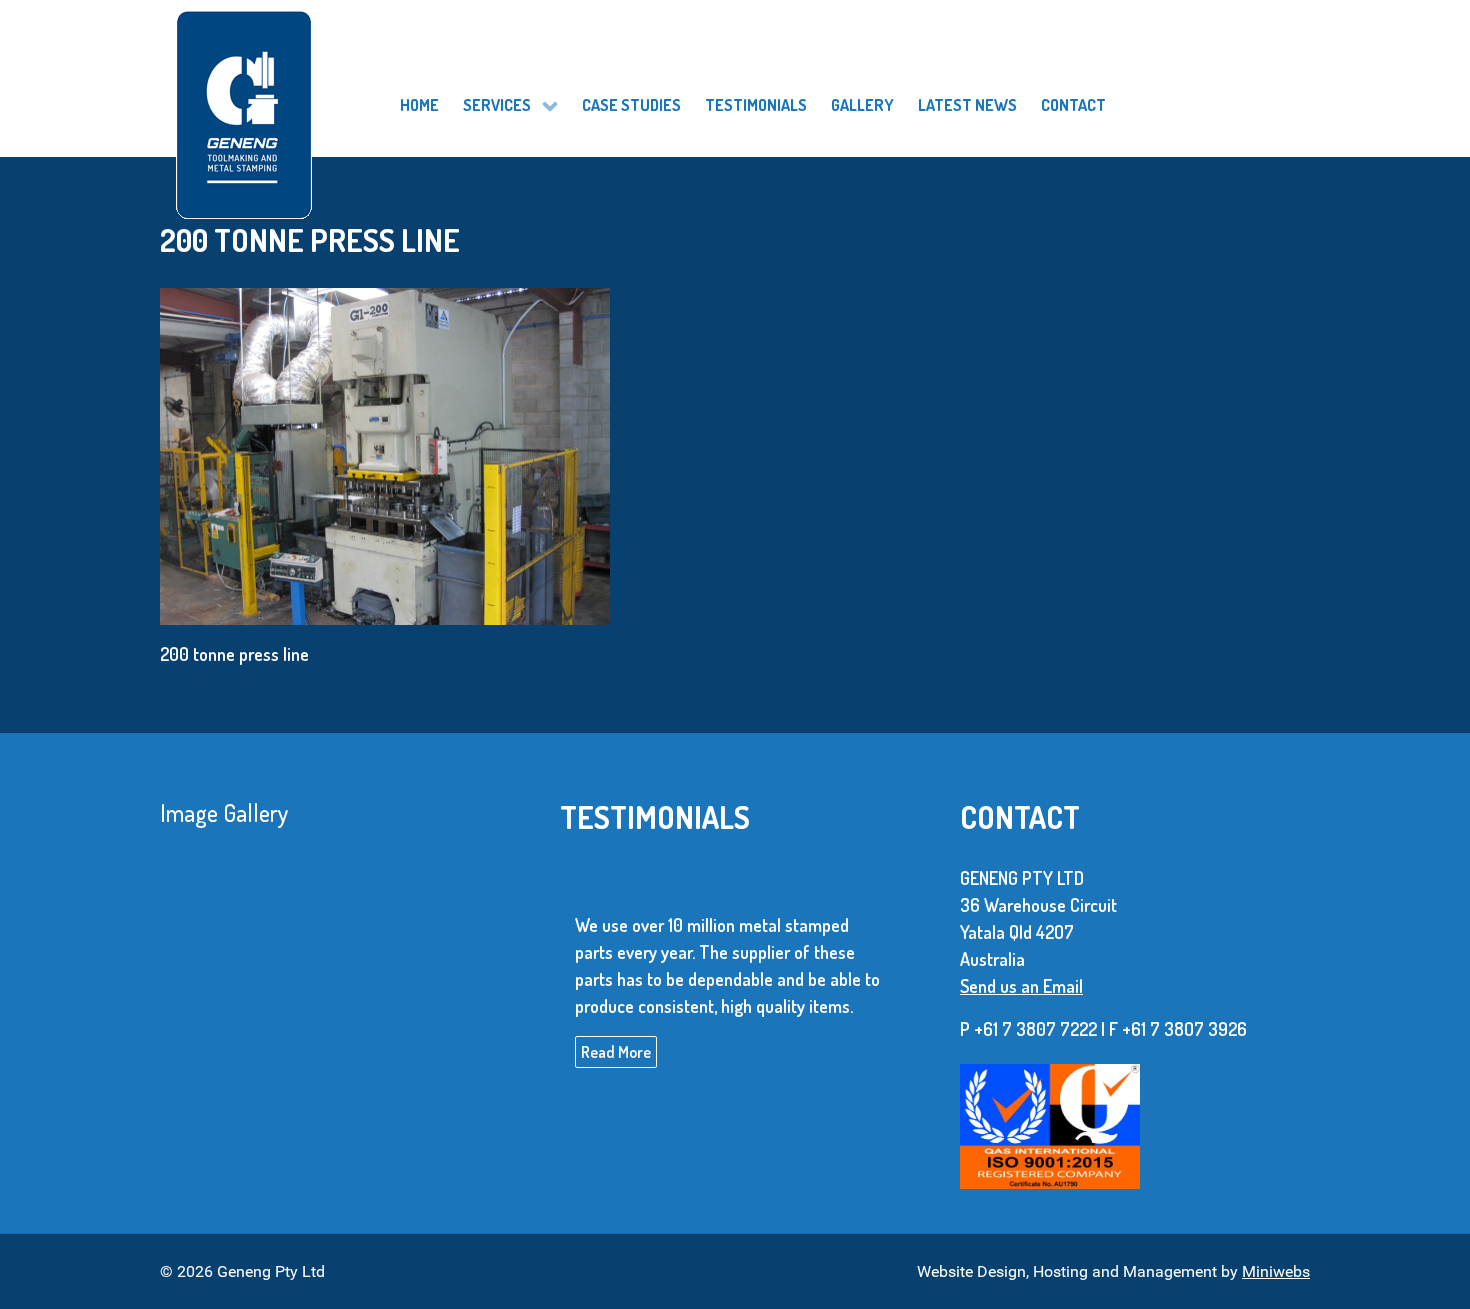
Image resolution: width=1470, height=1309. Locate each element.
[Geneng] (321, 90)
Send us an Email (1021, 986)
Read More (616, 1051)
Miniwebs (1276, 1271)
